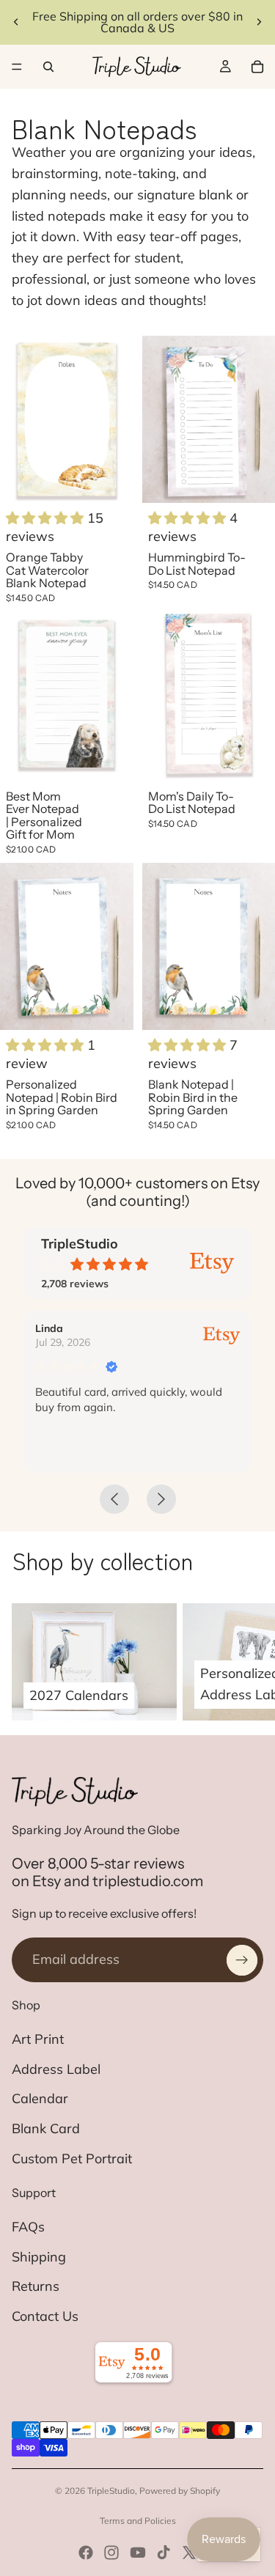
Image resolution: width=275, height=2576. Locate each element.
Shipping (39, 2257)
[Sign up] (242, 1960)
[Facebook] (86, 2553)
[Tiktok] (164, 2553)
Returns (36, 2286)
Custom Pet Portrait (72, 2159)
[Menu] (17, 67)
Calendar (40, 2098)
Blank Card (46, 2128)
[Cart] (257, 67)
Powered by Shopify (180, 2491)
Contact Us (45, 2316)
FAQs (28, 2227)
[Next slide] (259, 22)
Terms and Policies (138, 2521)
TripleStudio (111, 2491)
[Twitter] (189, 2553)
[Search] (48, 67)
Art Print (38, 2039)
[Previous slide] (16, 22)
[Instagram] (111, 2553)
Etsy (47, 1881)
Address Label (56, 2069)
